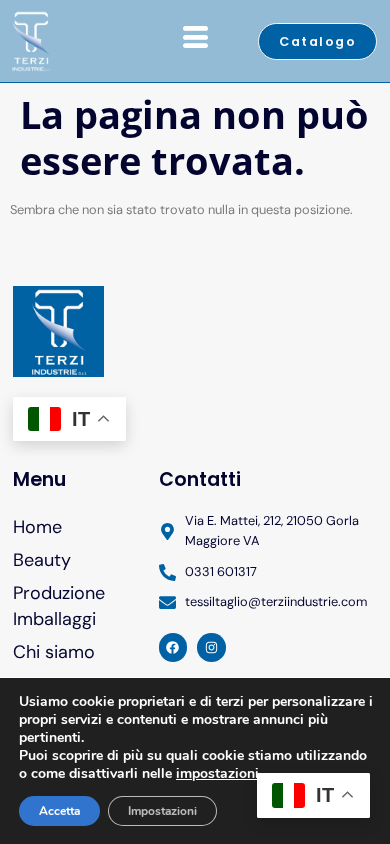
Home (37, 527)
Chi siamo (54, 652)
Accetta (59, 811)
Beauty (42, 560)
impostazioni (217, 774)
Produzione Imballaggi (59, 605)
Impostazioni (162, 811)
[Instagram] (211, 647)
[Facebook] (173, 647)
